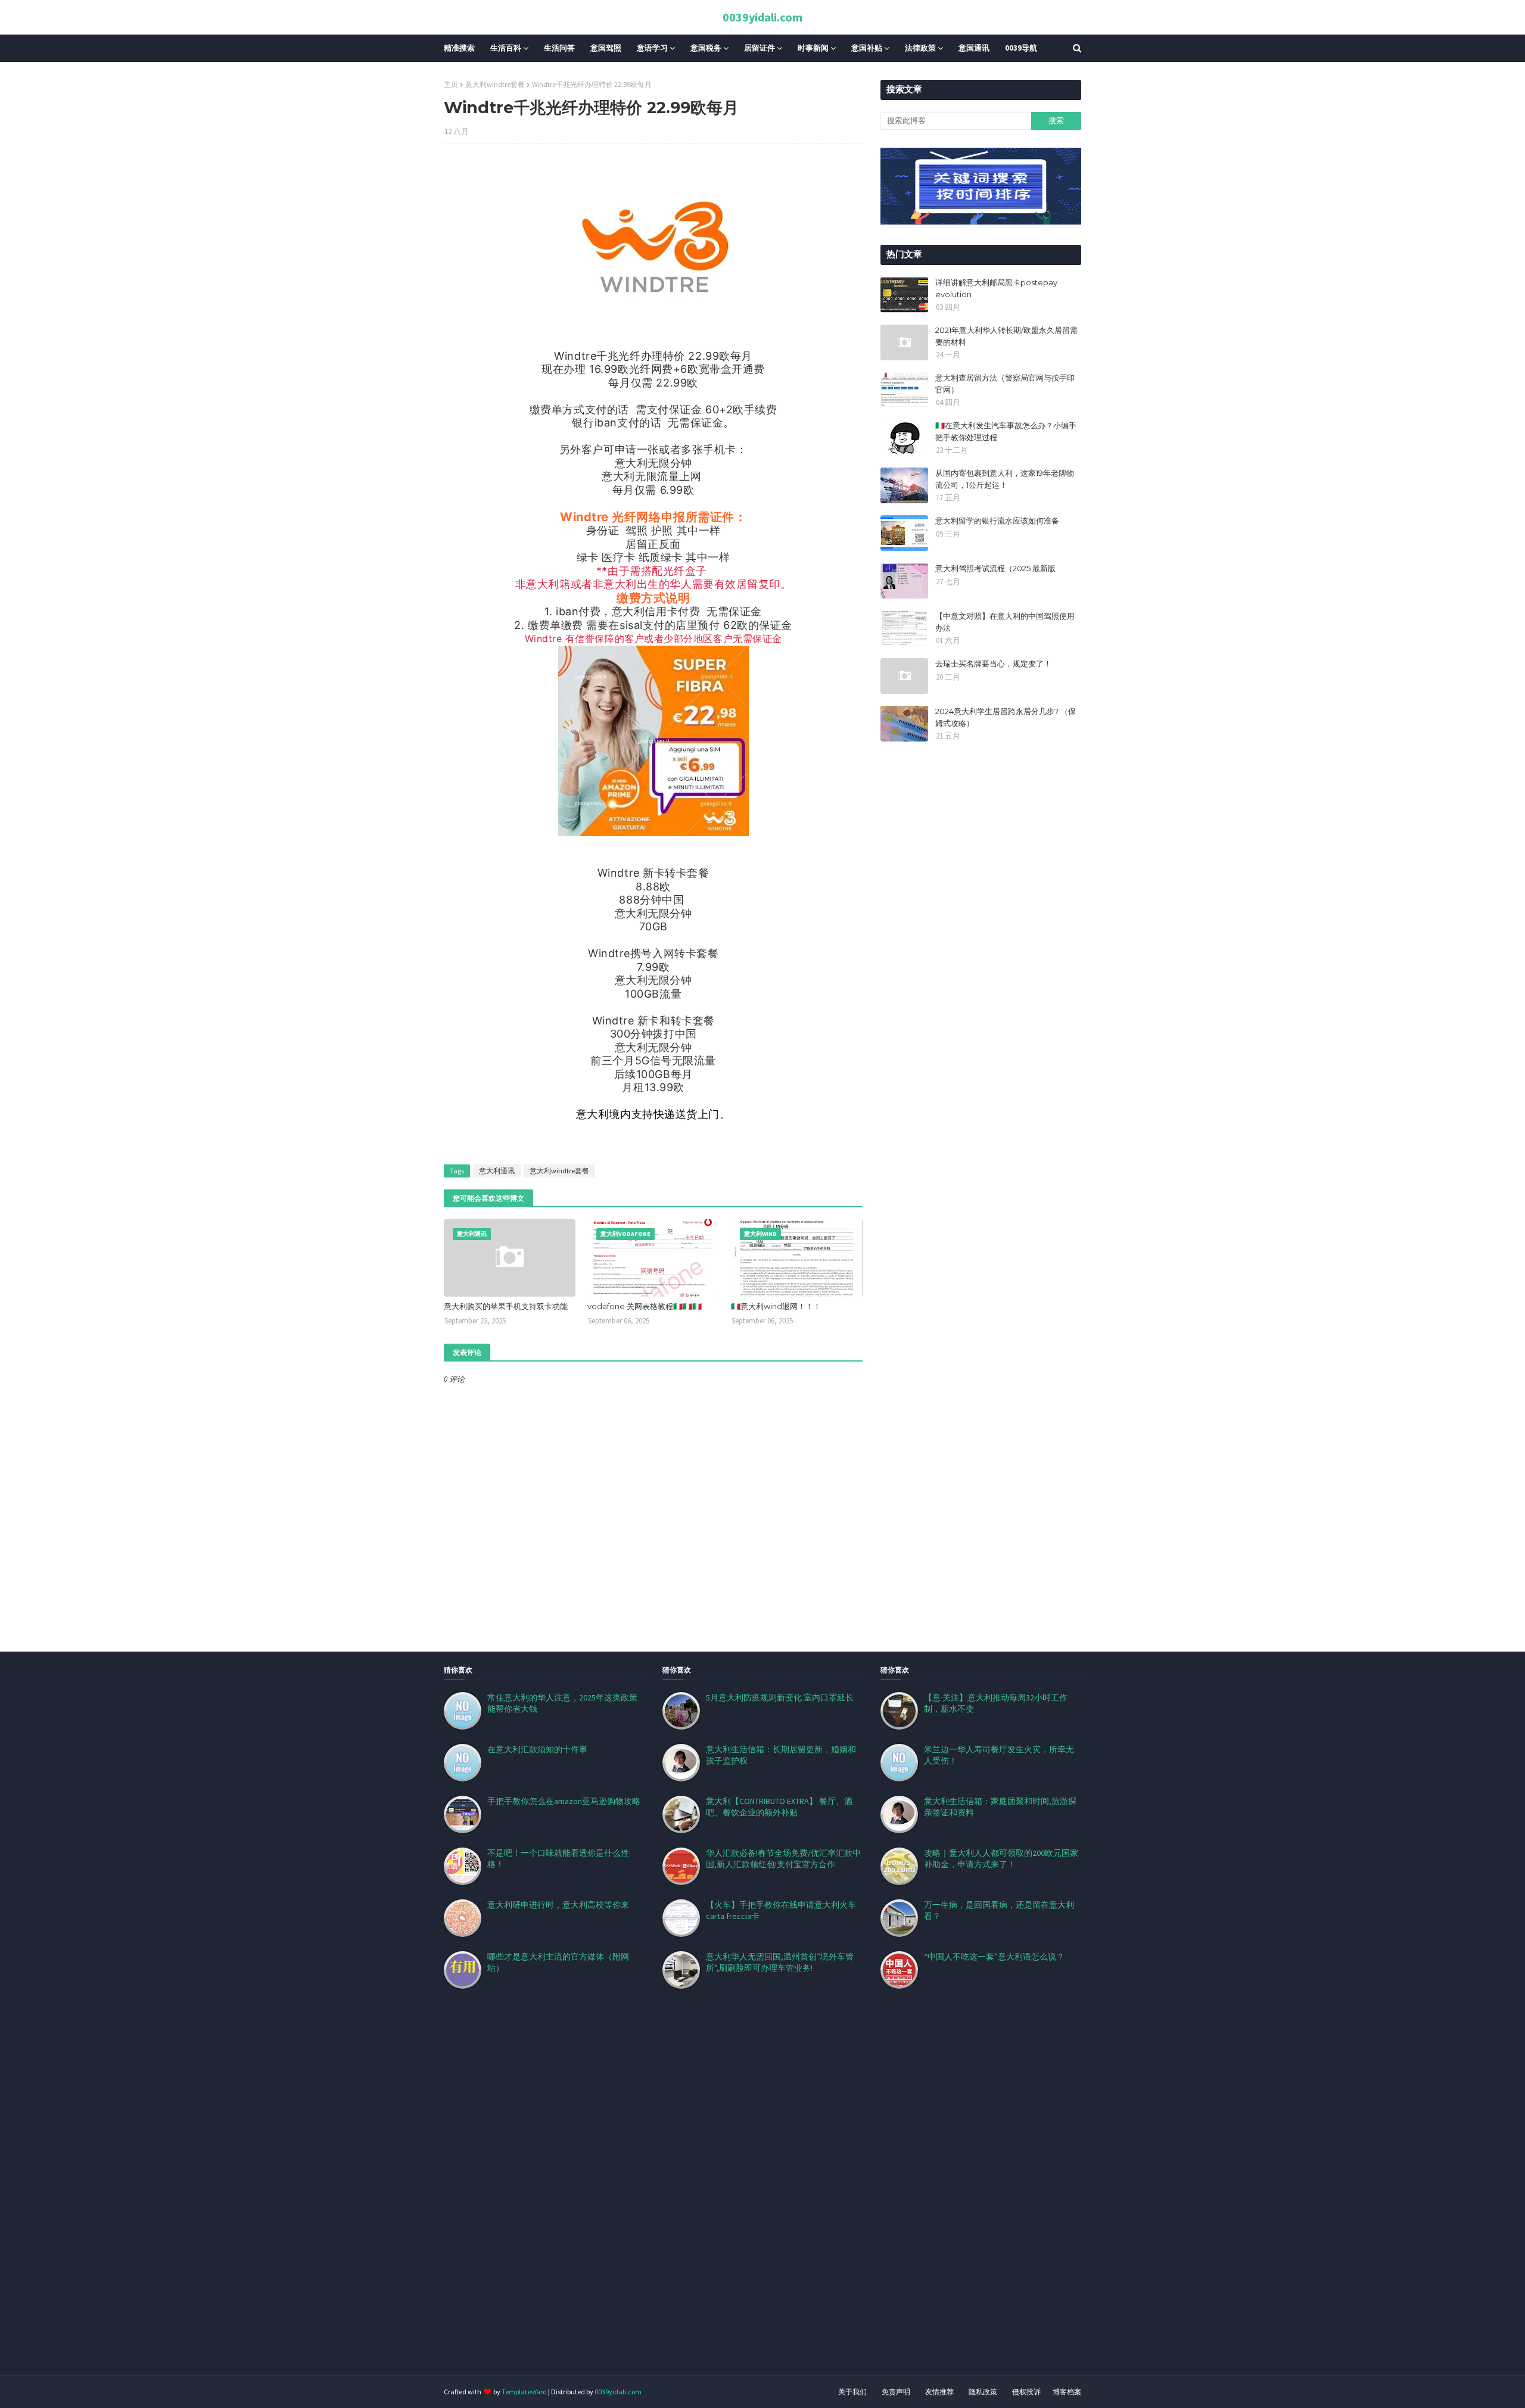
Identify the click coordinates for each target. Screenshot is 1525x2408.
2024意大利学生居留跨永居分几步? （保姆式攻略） (1006, 717)
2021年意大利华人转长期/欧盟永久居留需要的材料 (1006, 336)
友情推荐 (939, 2392)
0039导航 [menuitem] (1021, 48)
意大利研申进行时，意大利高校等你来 (558, 1905)
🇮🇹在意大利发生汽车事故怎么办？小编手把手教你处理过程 (1006, 431)
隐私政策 (983, 2392)
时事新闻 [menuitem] (813, 48)
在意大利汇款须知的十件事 (537, 1749)
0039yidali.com (762, 17)
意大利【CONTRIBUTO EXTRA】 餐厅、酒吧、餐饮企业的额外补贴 (779, 1807)
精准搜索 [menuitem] (459, 48)
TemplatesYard (524, 2392)
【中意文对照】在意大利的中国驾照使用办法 (1005, 622)
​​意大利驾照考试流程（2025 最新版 (995, 568)
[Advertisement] (357, 2197)
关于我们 (852, 2392)
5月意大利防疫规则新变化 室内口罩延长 (780, 1697)
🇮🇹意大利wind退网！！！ (776, 1306)
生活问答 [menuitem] (559, 48)
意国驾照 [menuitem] (606, 48)
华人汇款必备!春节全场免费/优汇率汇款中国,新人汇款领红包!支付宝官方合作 (783, 1859)
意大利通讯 (497, 1171)
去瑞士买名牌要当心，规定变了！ (993, 663)
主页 (451, 84)
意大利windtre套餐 (495, 84)
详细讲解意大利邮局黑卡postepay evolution (996, 288)
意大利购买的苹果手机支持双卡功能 (506, 1306)
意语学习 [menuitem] (652, 48)
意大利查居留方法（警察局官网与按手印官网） (1005, 384)
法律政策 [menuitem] (920, 48)
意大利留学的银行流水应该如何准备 (997, 521)
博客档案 (1067, 2392)
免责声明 (896, 2392)
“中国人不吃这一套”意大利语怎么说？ (994, 1957)
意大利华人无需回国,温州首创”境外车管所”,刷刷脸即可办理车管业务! (780, 1962)
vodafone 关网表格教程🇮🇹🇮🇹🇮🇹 (645, 1306)
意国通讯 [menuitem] (974, 48)
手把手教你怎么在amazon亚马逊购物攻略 (564, 1801)
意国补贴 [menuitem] (867, 48)
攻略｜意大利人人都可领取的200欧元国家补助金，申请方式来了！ (1001, 1859)
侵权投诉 (1026, 2392)
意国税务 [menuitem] (706, 48)
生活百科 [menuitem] (506, 48)
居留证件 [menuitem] (760, 48)
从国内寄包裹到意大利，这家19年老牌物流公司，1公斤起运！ (1005, 479)
